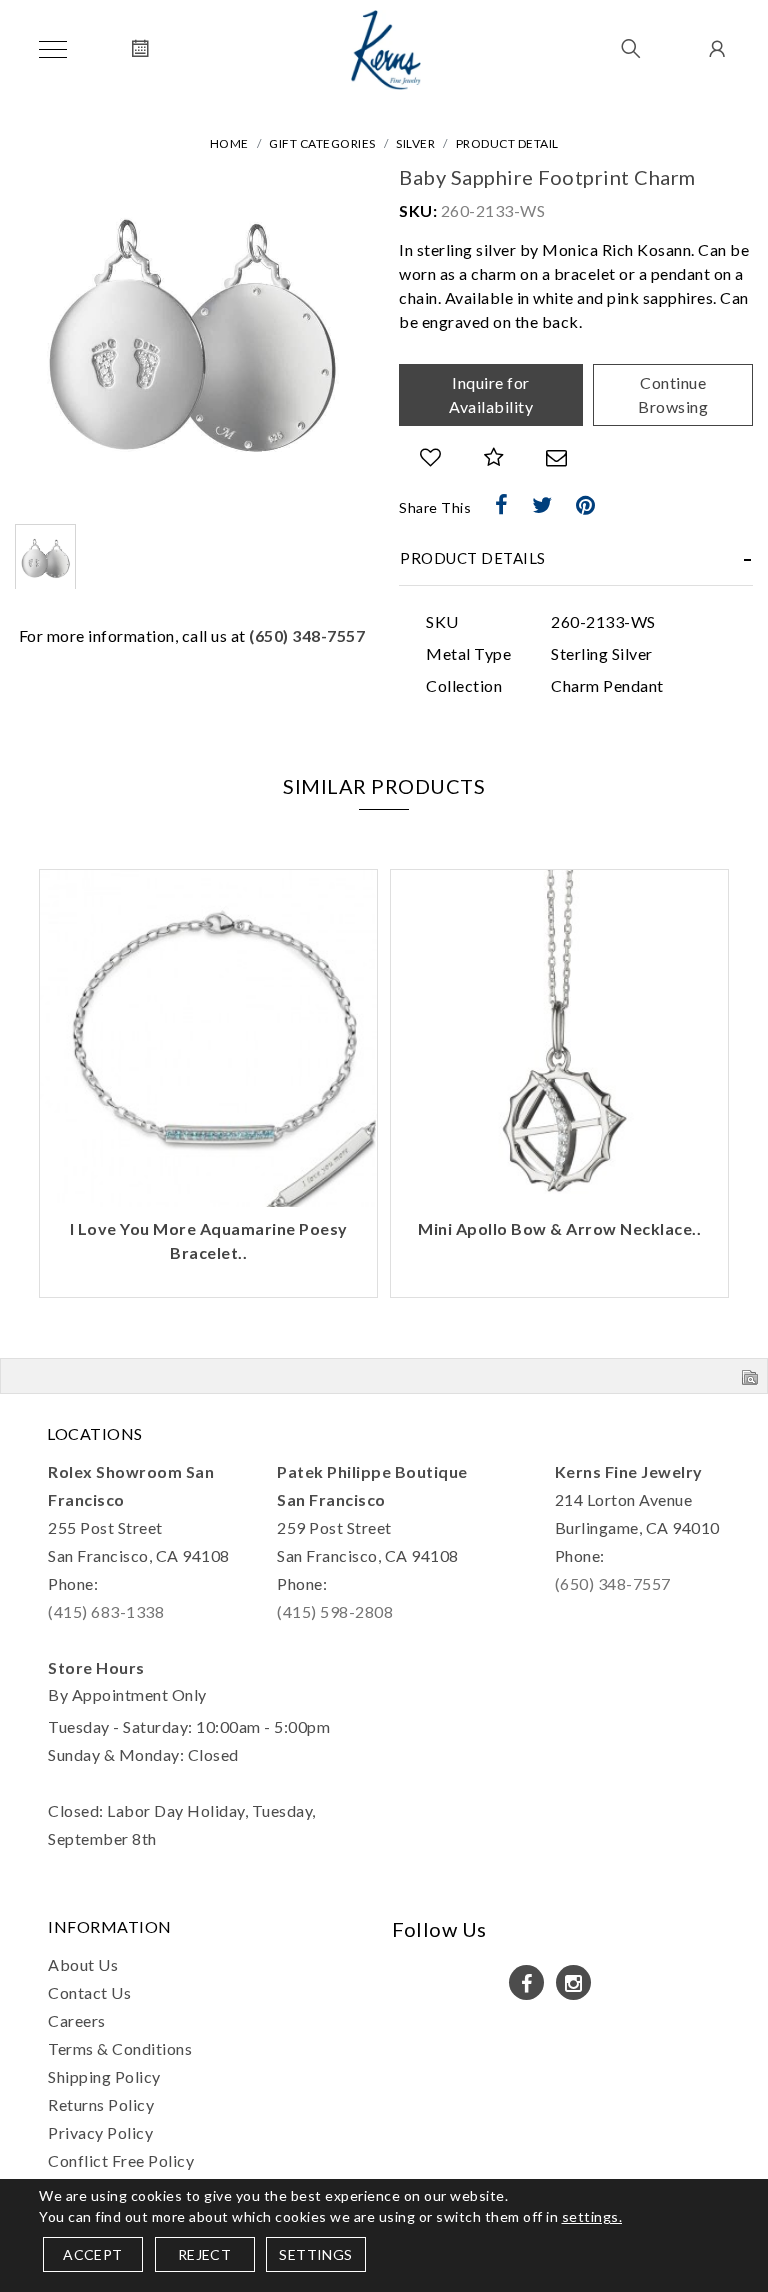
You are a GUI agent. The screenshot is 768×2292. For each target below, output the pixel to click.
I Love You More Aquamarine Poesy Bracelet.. (209, 1240)
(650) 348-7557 (307, 635)
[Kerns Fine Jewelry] (386, 50)
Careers (77, 2020)
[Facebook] (502, 505)
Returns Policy (101, 2104)
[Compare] (494, 457)
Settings (315, 2254)
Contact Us (89, 1992)
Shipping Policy (104, 2076)
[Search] (631, 50)
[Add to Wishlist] (431, 457)
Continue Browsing (673, 394)
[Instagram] (573, 1982)
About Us (83, 1964)
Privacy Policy (100, 2132)
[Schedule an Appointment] (140, 50)
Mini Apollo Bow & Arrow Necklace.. (559, 1228)
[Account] (714, 50)
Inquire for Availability (491, 394)
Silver (415, 143)
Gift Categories (322, 143)
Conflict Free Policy (121, 2160)
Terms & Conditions (120, 2048)
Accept (92, 2254)
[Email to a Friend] (557, 457)
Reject (204, 2254)
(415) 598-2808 (335, 1611)
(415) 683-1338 (106, 1611)
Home (229, 143)
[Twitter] (542, 505)
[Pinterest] (586, 505)
